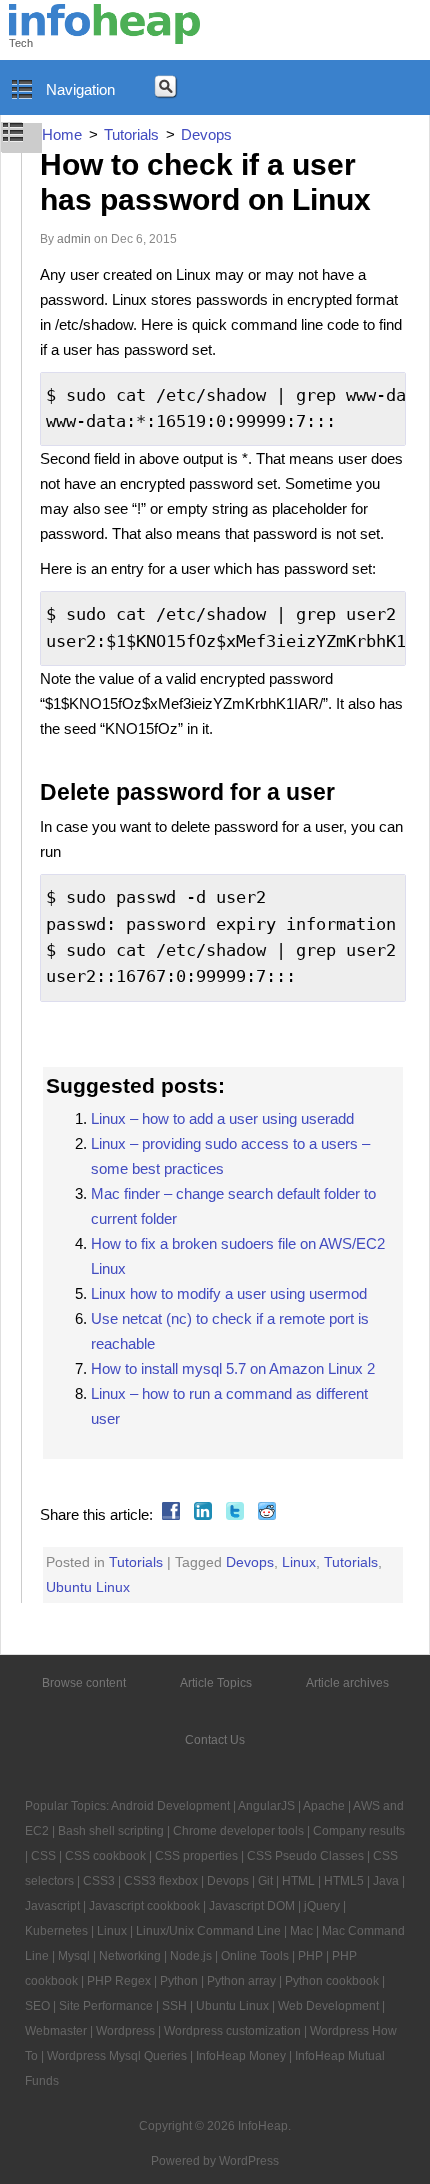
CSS (43, 1856)
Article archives (347, 1683)
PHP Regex (119, 1981)
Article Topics (216, 1683)
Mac (301, 1931)
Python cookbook (332, 1981)
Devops (250, 1562)
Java (386, 1881)
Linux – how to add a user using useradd (222, 1118)
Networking (130, 1956)
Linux (299, 1562)
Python (179, 1981)
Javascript (52, 1906)
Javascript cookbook (144, 1906)
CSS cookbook (105, 1856)
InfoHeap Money (241, 2056)
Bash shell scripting (111, 1831)
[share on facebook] (168, 1514)
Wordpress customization (232, 2031)
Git (265, 1881)
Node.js (191, 1956)
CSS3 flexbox (161, 1881)
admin (74, 239)
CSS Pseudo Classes (305, 1856)
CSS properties (196, 1856)
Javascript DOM (252, 1906)
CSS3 (99, 1881)
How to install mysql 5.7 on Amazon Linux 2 (233, 1368)
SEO (37, 2006)
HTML (298, 1881)
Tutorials (136, 1562)
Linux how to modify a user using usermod (229, 1293)
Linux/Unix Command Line (208, 1931)
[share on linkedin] (200, 1514)
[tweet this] (232, 1514)
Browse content (84, 1683)
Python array (241, 1981)
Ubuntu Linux (88, 1587)
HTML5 (344, 1881)
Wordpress (125, 2031)
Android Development (170, 1806)
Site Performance (106, 2006)
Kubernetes (56, 1931)
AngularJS (266, 1806)
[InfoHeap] (104, 35)
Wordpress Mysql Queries (117, 2056)
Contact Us (215, 1740)
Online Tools (255, 1956)
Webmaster (56, 2031)
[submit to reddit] (264, 1514)
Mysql (74, 1956)
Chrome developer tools (238, 1831)
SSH (174, 2006)
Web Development (328, 2006)
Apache (324, 1806)
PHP (310, 1956)
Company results (359, 1831)
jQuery (322, 1906)
